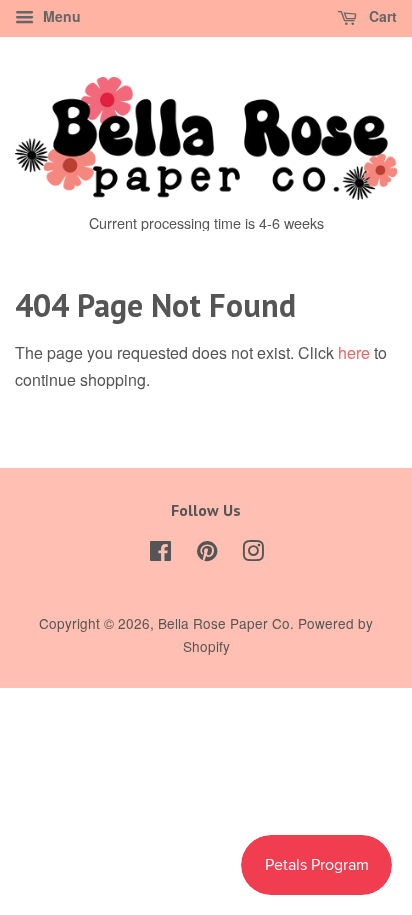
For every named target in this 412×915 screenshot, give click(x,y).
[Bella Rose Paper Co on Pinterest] (207, 554)
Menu (60, 16)
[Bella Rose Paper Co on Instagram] (253, 554)
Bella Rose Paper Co (224, 623)
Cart (381, 16)
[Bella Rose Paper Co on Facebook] (160, 554)
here (354, 352)
